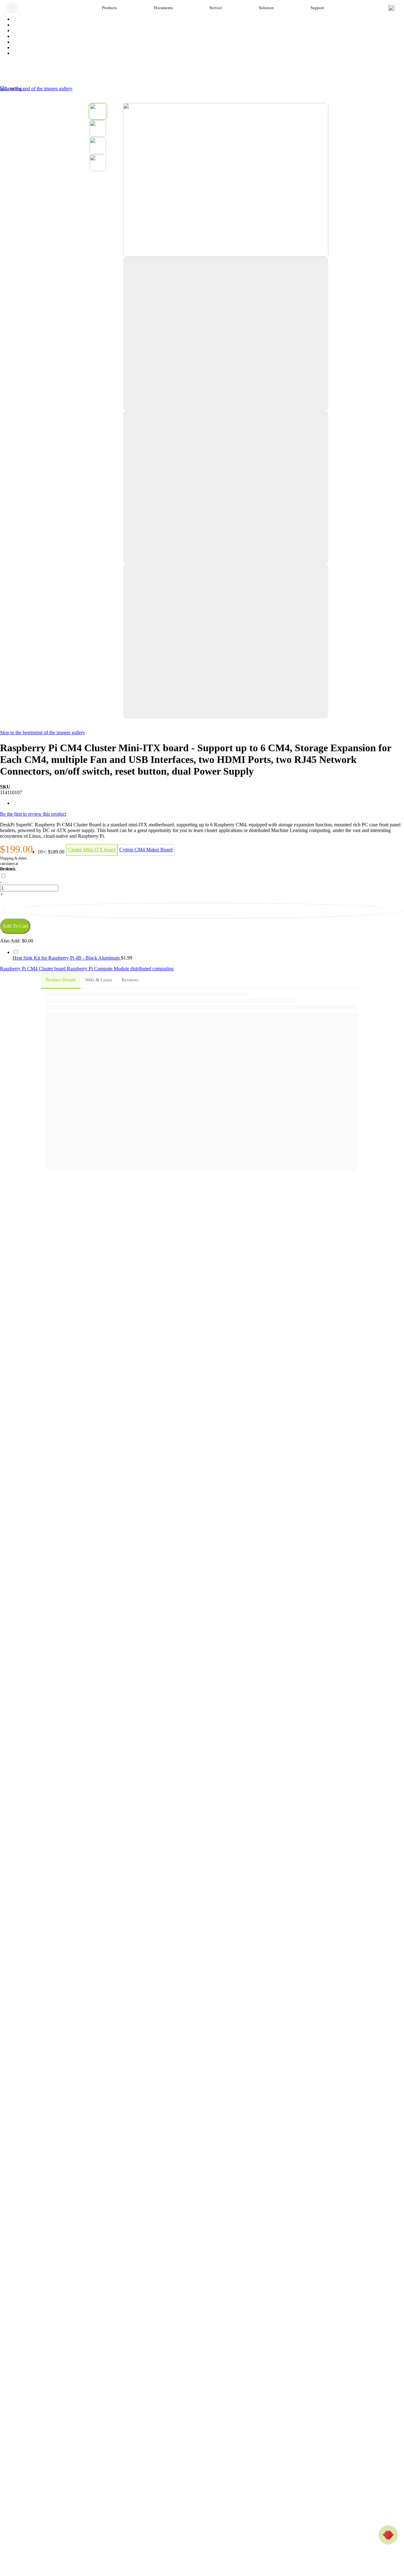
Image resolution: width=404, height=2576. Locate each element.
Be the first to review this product (33, 814)
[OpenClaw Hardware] (388, 2535)
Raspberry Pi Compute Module (99, 969)
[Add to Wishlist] (204, 911)
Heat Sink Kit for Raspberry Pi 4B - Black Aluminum (67, 958)
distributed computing (152, 969)
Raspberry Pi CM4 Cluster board (33, 969)
